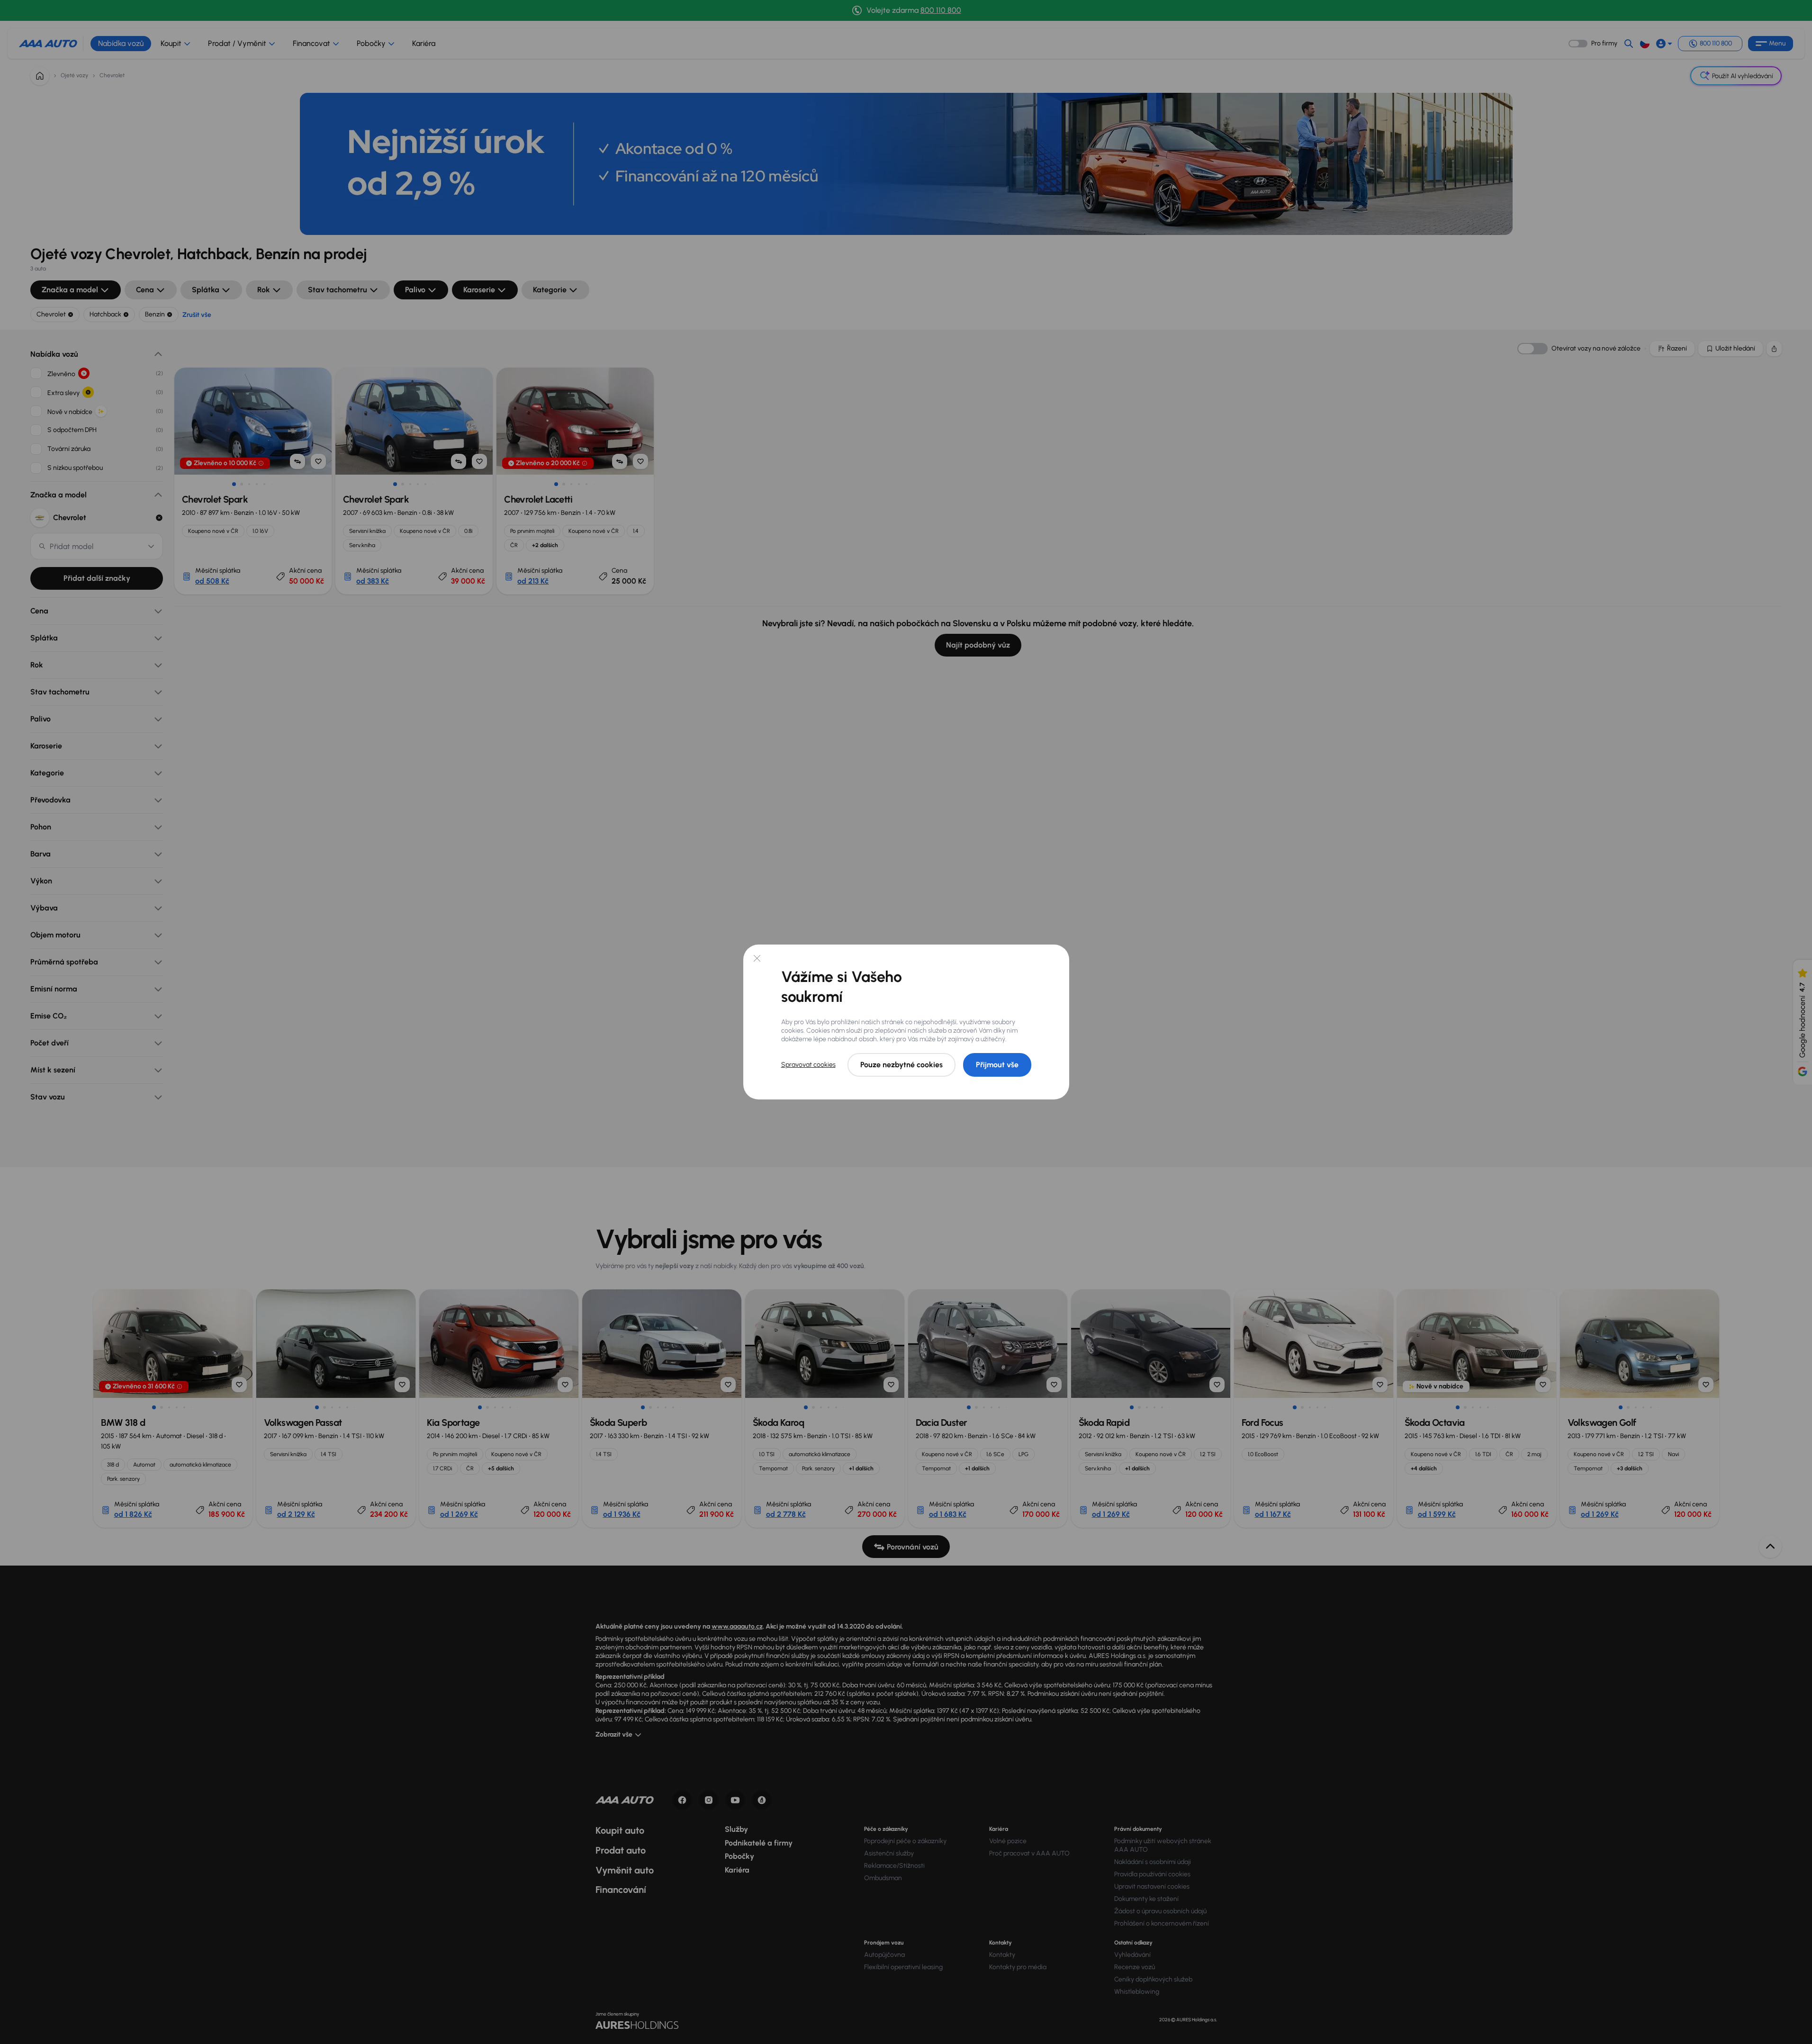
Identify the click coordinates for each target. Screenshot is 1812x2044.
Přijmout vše (997, 1065)
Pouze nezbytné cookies (901, 1065)
